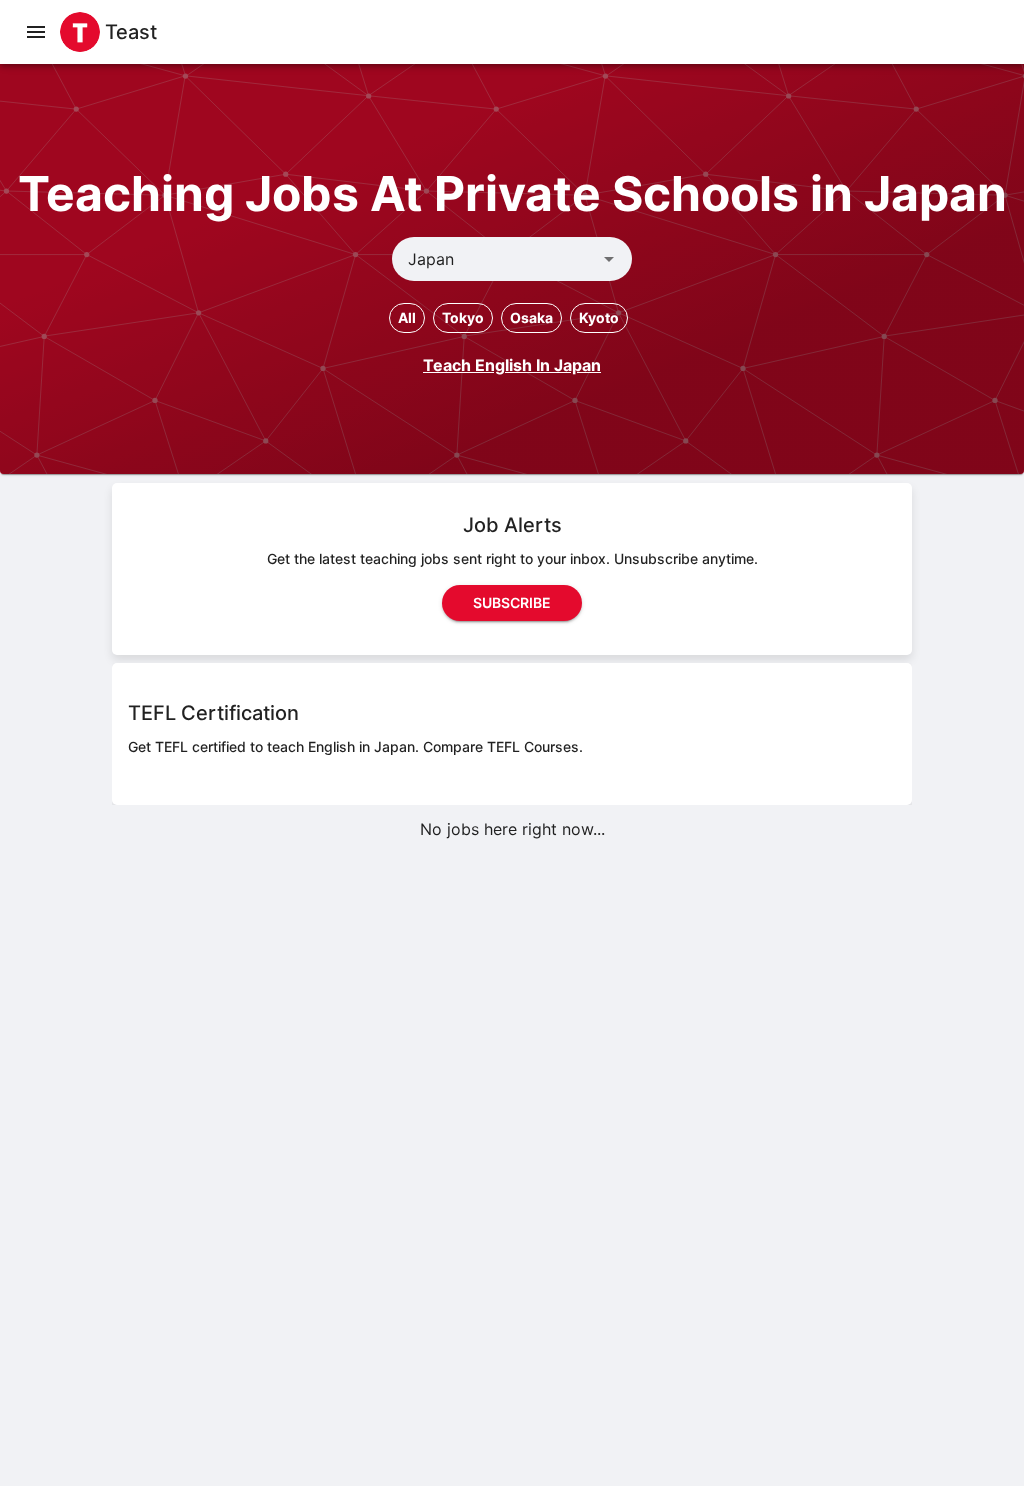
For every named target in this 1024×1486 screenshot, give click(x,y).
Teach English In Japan (512, 365)
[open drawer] (36, 32)
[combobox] (495, 259)
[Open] (609, 259)
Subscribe (512, 602)
